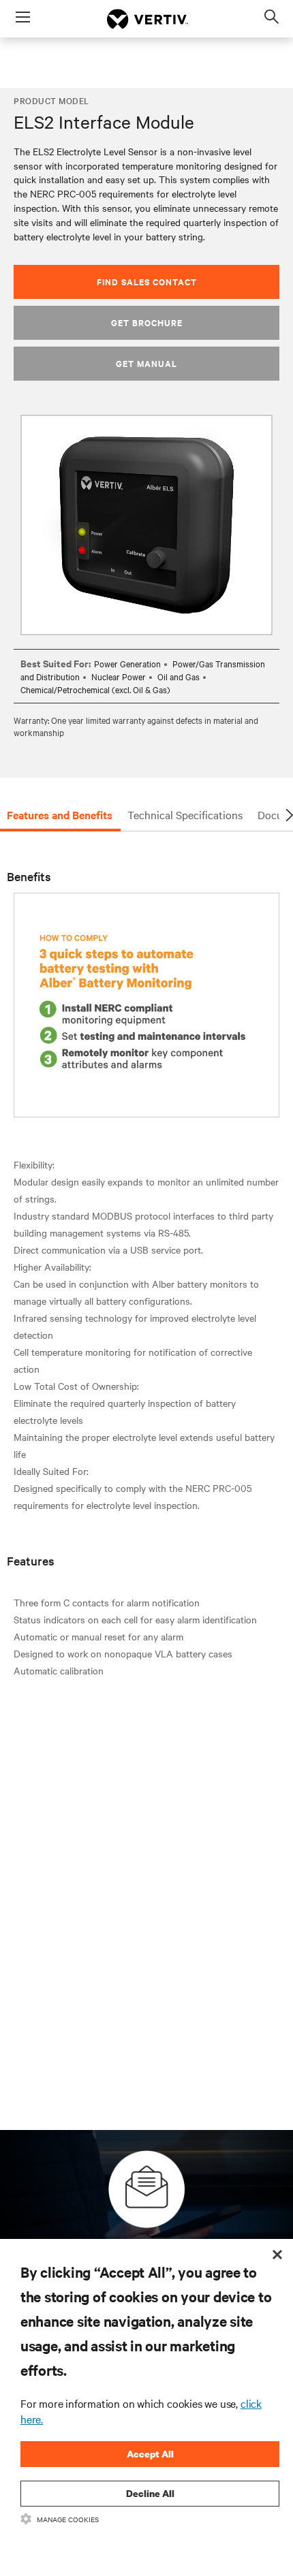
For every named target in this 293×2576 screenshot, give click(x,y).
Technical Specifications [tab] (185, 814)
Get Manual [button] (146, 363)
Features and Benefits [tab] (60, 814)
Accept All (150, 2454)
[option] (146, 525)
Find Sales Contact (147, 282)
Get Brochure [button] (147, 322)
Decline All (150, 2493)
